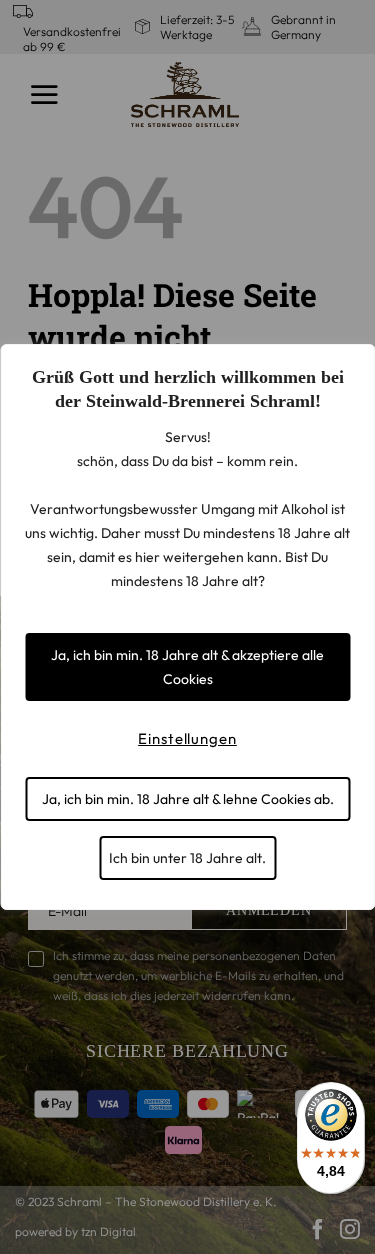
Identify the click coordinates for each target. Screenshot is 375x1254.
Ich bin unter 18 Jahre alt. (187, 858)
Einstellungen (187, 738)
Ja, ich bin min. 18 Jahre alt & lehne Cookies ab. (188, 799)
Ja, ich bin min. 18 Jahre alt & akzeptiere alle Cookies (187, 667)
